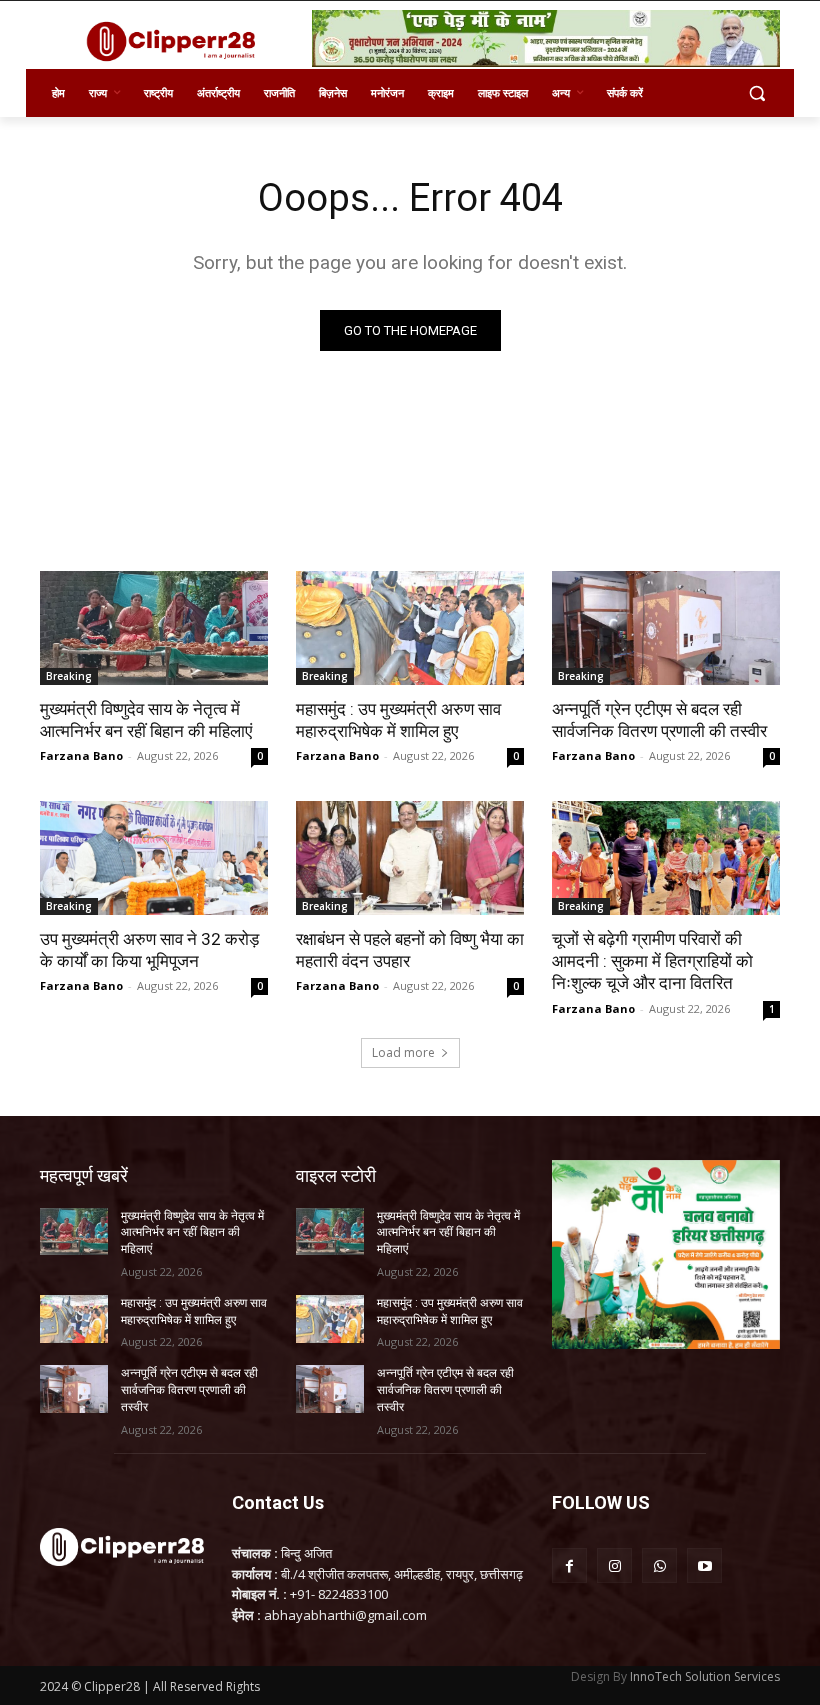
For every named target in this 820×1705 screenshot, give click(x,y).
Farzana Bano (81, 755)
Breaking (69, 676)
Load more (403, 1052)
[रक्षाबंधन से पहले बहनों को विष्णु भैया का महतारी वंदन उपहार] (410, 858)
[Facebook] (569, 1565)
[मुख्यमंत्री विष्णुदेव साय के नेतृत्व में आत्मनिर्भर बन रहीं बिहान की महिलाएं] (154, 628)
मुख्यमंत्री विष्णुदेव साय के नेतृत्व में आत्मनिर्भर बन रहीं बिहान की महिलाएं (146, 720)
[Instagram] (614, 1565)
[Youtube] (704, 1565)
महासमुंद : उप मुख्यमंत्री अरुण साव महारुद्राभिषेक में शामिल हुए (398, 720)
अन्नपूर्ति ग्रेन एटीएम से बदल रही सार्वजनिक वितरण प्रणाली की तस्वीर (659, 720)
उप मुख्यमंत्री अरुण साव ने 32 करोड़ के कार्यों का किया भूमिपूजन (149, 950)
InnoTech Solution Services (705, 1676)
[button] (756, 93)
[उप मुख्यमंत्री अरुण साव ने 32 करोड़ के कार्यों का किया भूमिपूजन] (154, 858)
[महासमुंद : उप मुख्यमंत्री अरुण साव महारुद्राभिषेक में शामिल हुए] (410, 628)
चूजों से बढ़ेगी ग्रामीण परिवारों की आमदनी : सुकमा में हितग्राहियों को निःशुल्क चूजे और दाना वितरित (652, 961)
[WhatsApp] (659, 1565)
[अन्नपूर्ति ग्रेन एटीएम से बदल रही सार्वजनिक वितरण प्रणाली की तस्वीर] (666, 628)
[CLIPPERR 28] (176, 41)
